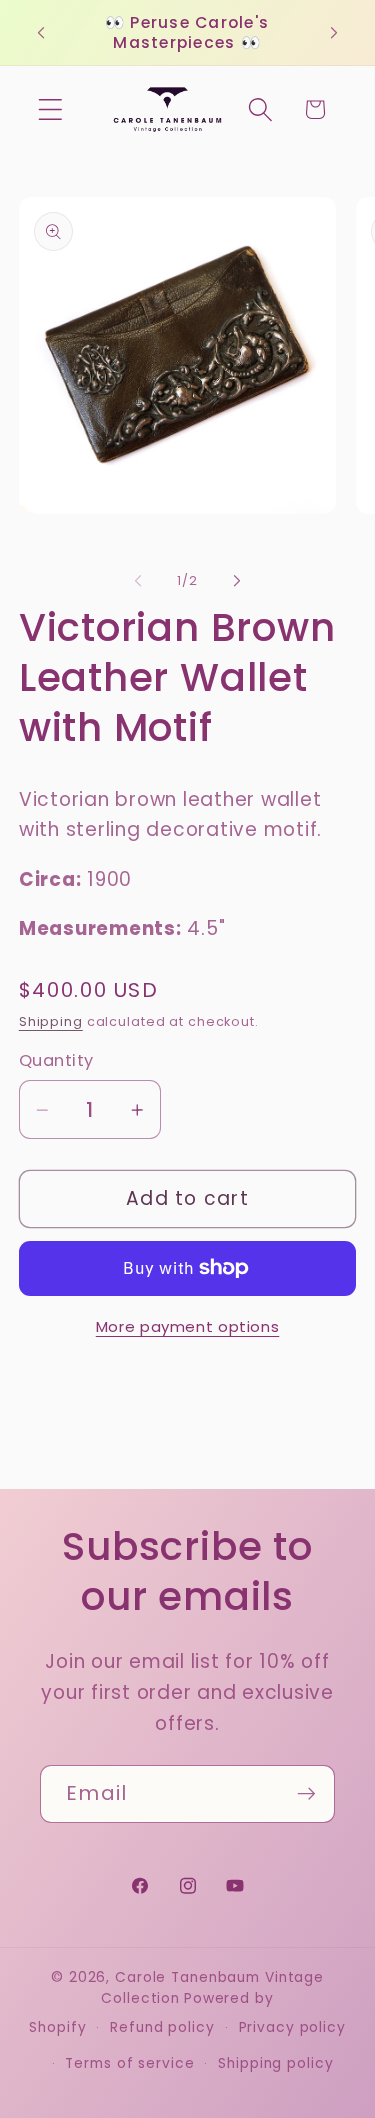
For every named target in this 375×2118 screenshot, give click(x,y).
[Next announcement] (334, 33)
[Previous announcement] (41, 33)
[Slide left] (138, 581)
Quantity (56, 1061)
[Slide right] (237, 581)
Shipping (51, 1021)
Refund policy (162, 2027)
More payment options (188, 1326)
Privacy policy (292, 2027)
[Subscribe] (306, 1794)
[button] (50, 109)
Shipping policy (275, 2063)
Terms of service (129, 2063)
